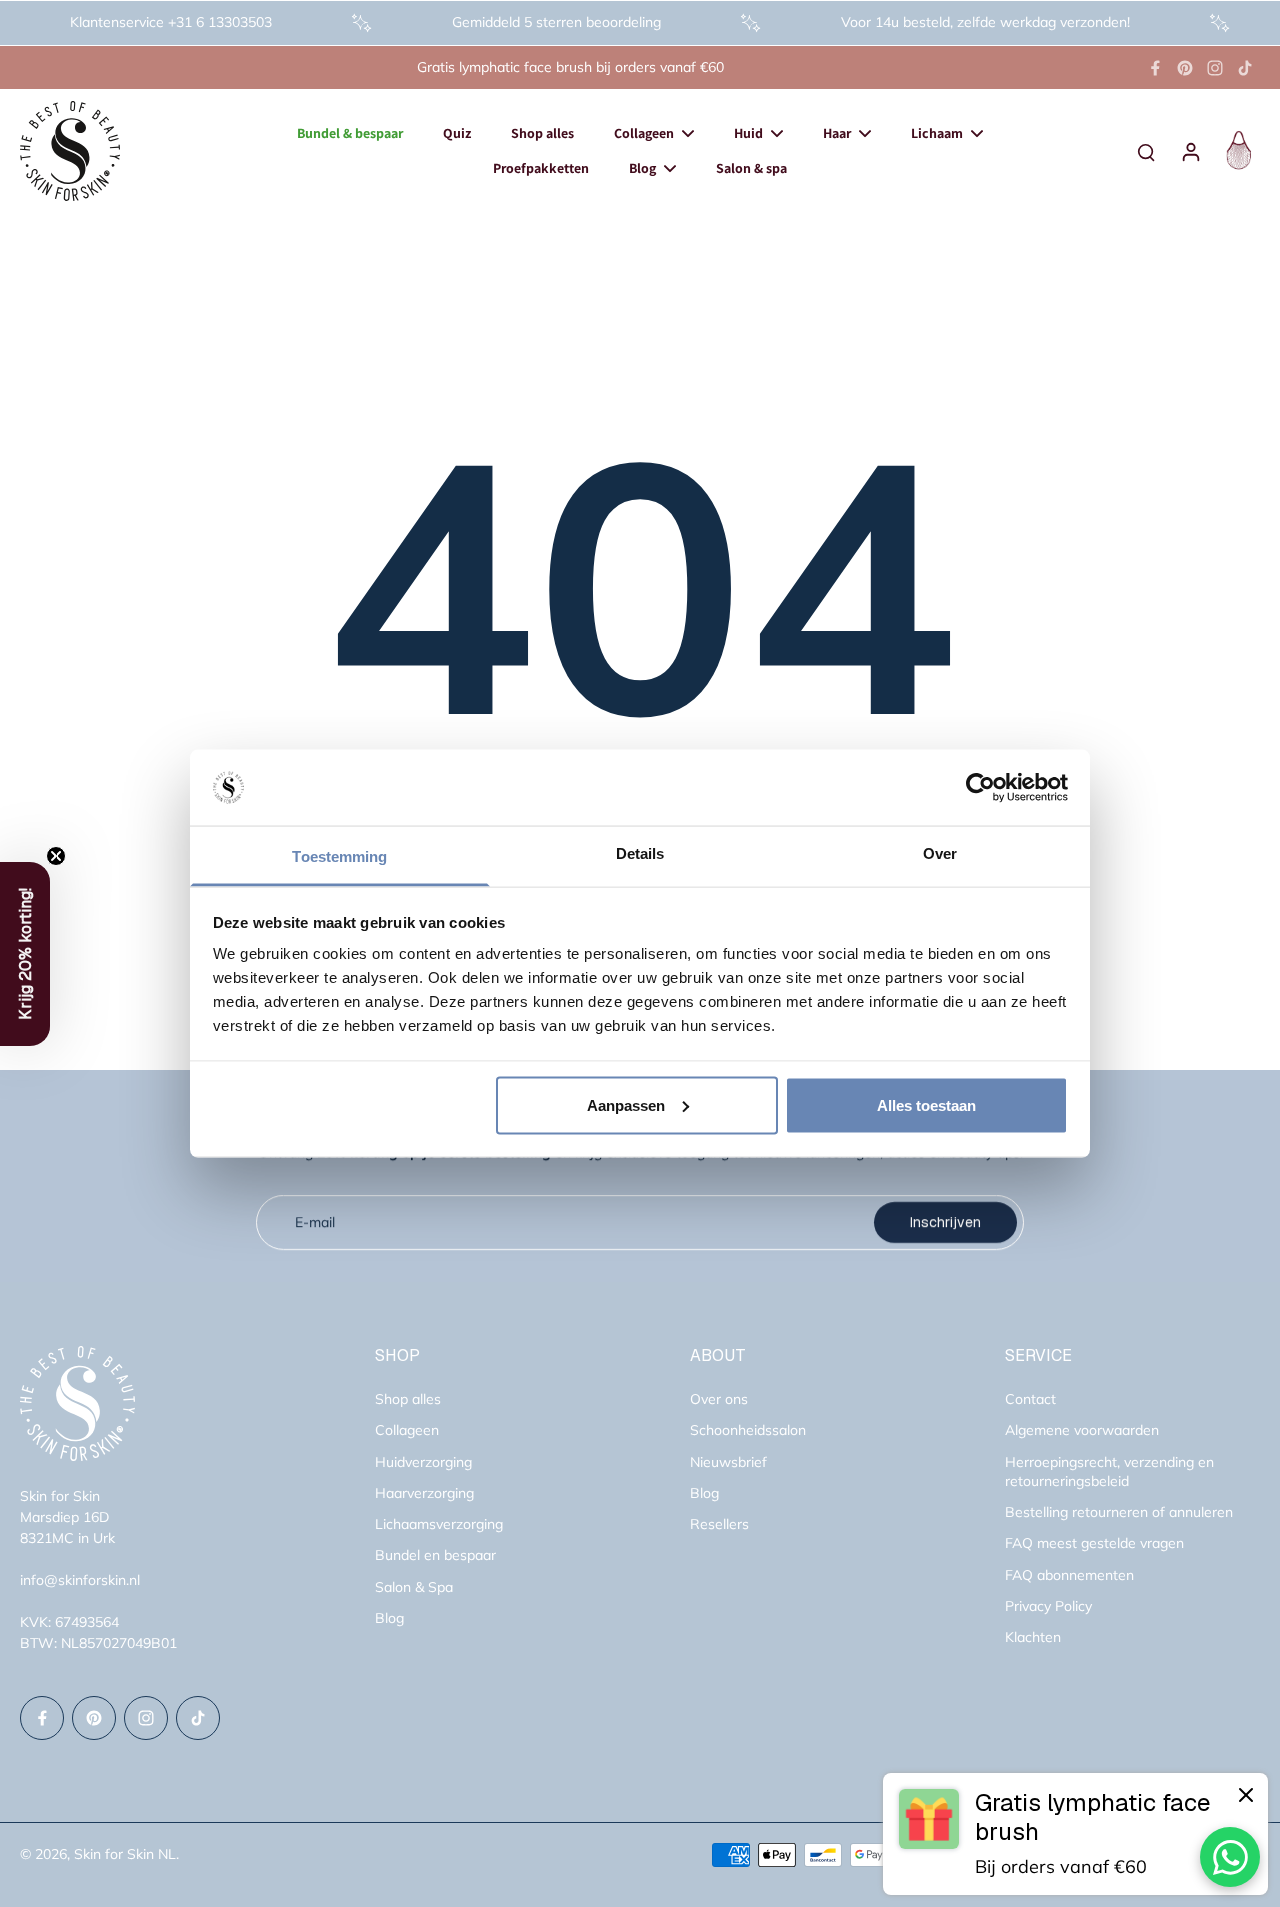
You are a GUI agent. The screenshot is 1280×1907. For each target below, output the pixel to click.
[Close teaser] (56, 856)
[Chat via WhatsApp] (1230, 1857)
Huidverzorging (423, 1462)
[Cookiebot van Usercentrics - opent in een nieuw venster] (980, 788)
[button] (25, 954)
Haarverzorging (424, 1493)
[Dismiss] (1246, 1795)
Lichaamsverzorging (439, 1524)
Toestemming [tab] (339, 856)
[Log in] (1190, 151)
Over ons (719, 1399)
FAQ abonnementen (1069, 1575)
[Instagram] (1215, 68)
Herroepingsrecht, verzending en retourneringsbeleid (1109, 1471)
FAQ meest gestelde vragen (1094, 1543)
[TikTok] (1245, 68)
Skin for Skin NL (125, 1854)
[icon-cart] (1236, 151)
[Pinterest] (1185, 68)
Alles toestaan (926, 1104)
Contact (1030, 1399)
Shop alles (408, 1399)
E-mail (315, 1222)
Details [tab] (640, 853)
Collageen (407, 1430)
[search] (1146, 151)
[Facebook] (1155, 68)
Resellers (719, 1524)
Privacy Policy (1048, 1606)
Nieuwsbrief (728, 1462)
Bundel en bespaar (435, 1555)
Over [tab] (940, 853)
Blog (389, 1618)
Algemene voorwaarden (1082, 1430)
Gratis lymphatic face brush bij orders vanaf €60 (570, 67)
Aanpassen (626, 1104)
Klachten (1033, 1637)
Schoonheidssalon (748, 1430)
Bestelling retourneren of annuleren (1119, 1512)
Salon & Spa (414, 1587)
